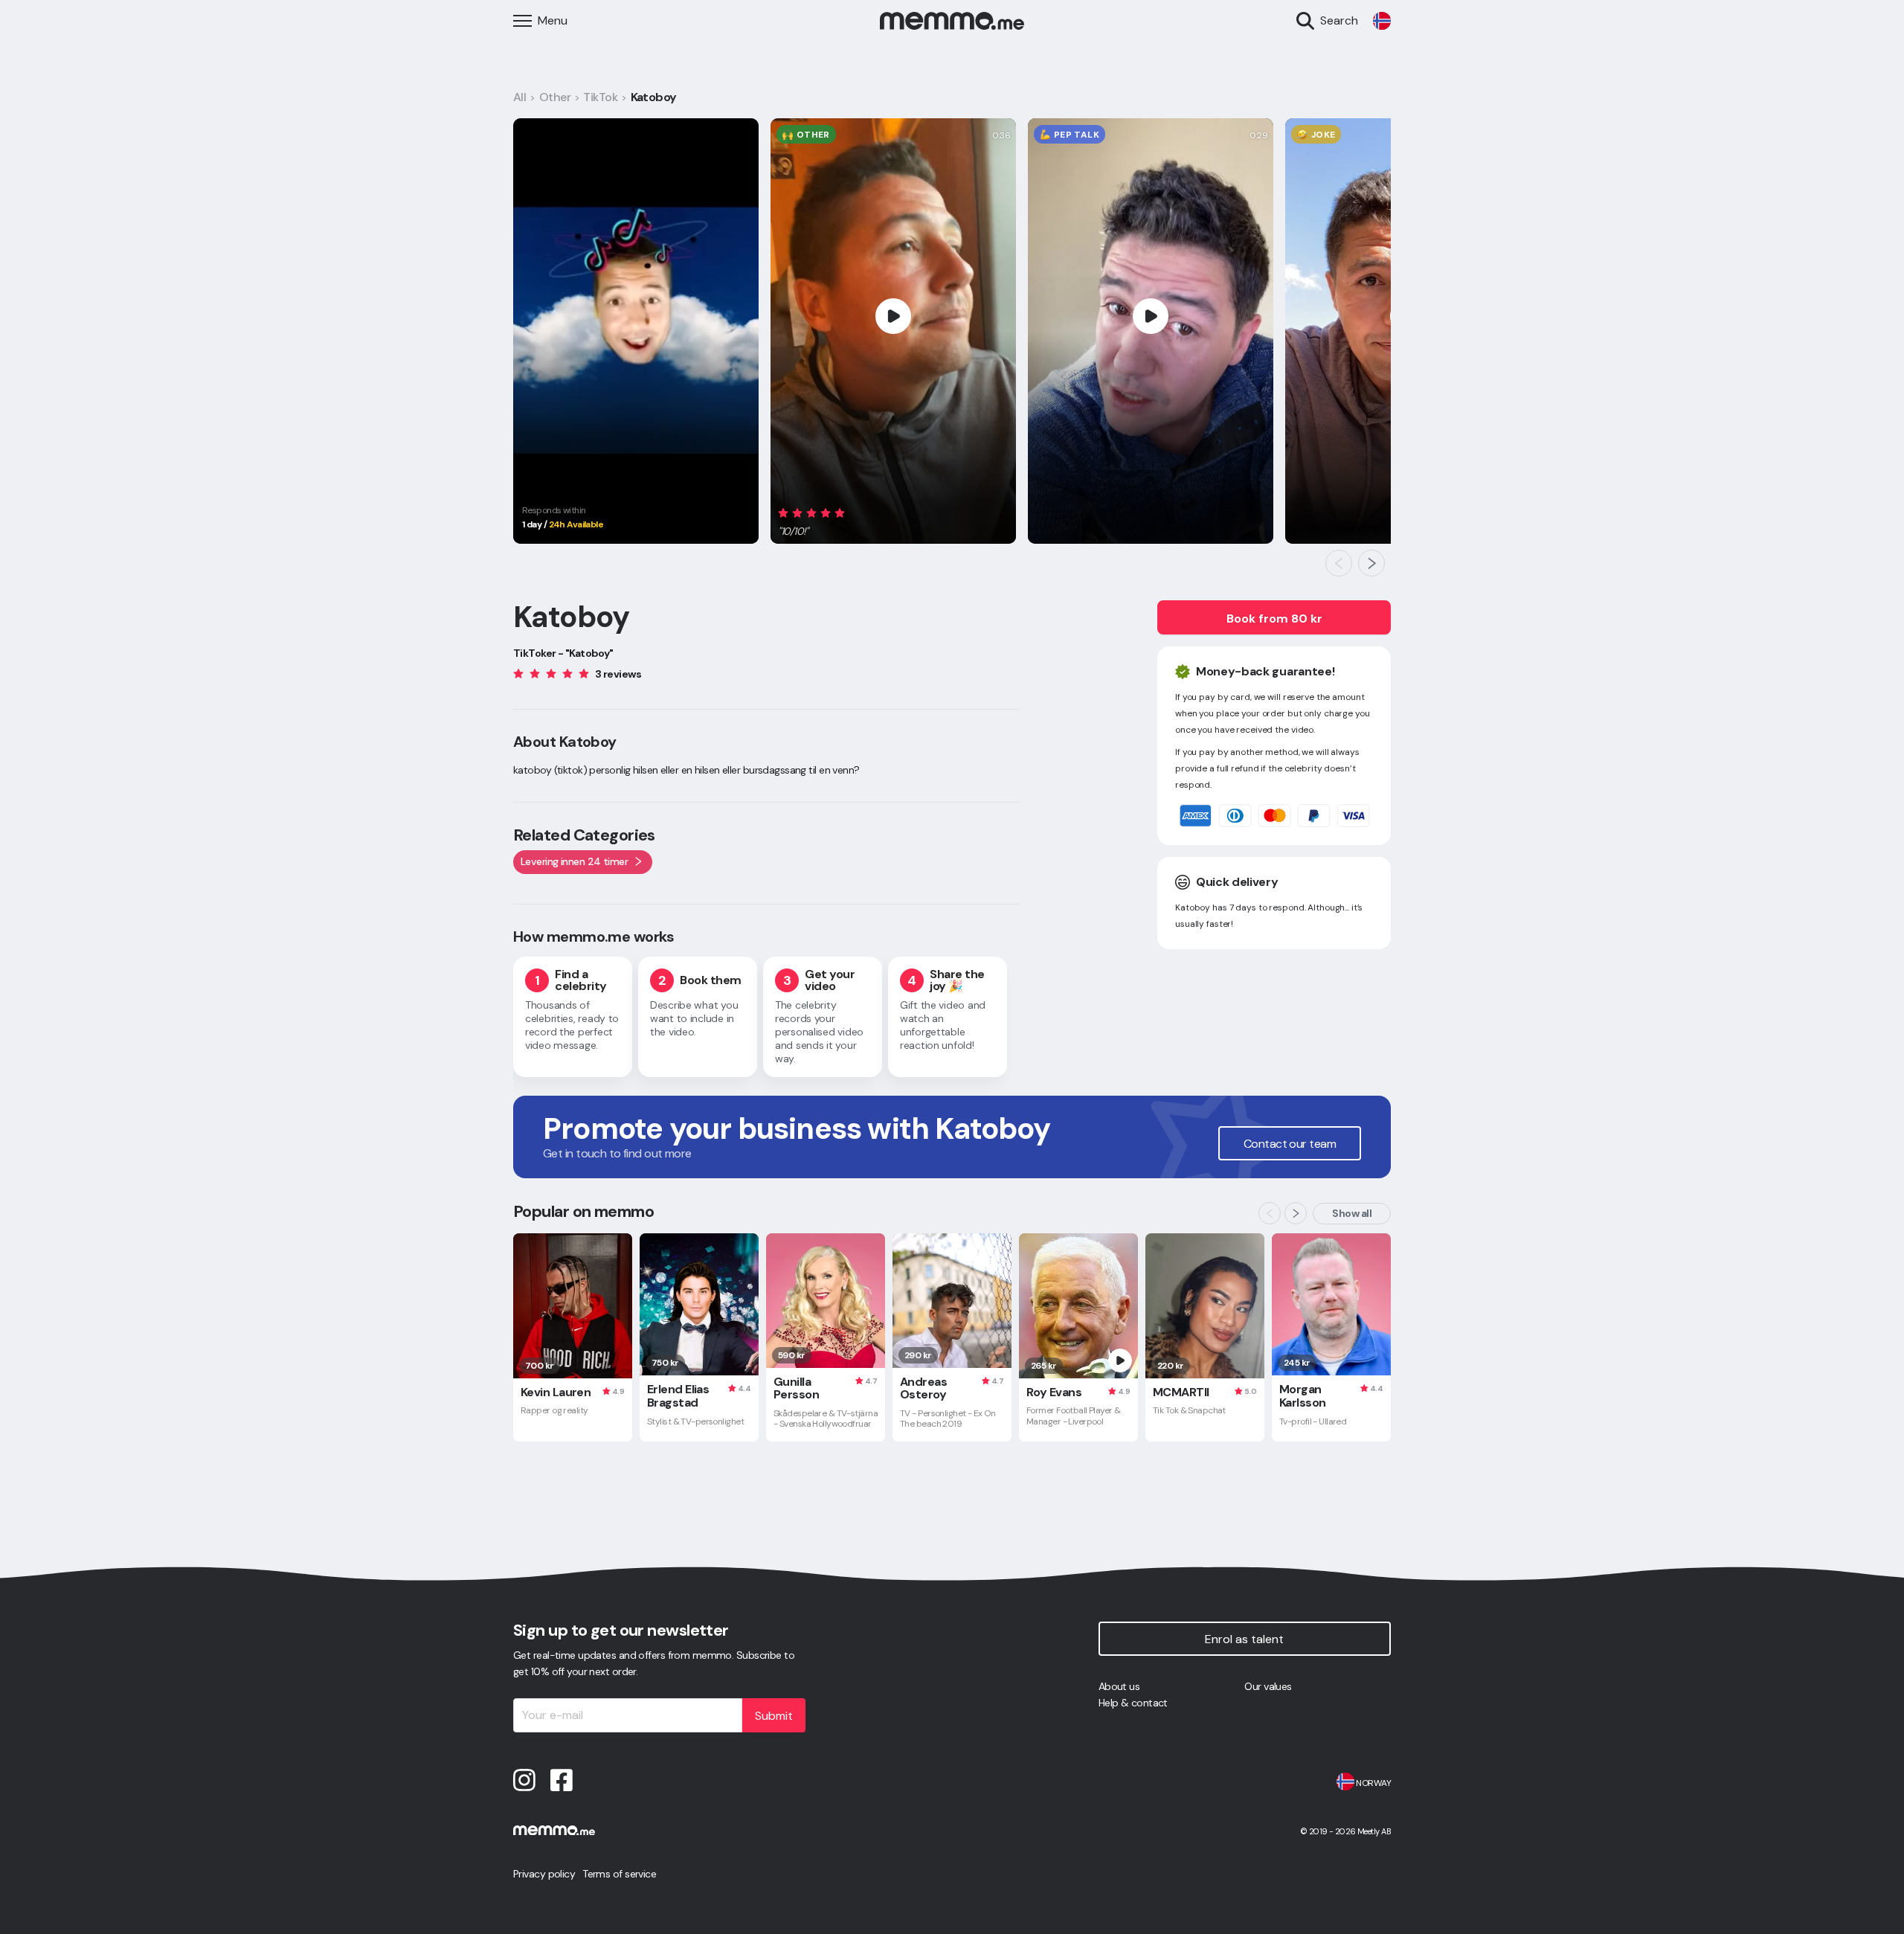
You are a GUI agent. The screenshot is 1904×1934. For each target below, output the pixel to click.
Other (555, 97)
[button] (814, 520)
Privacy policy (544, 1874)
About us (1119, 1686)
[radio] (783, 513)
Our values (1268, 1686)
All (520, 97)
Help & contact (1133, 1703)
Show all (1352, 1213)
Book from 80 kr (1274, 619)
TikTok (600, 97)
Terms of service (619, 1874)
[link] (1382, 21)
